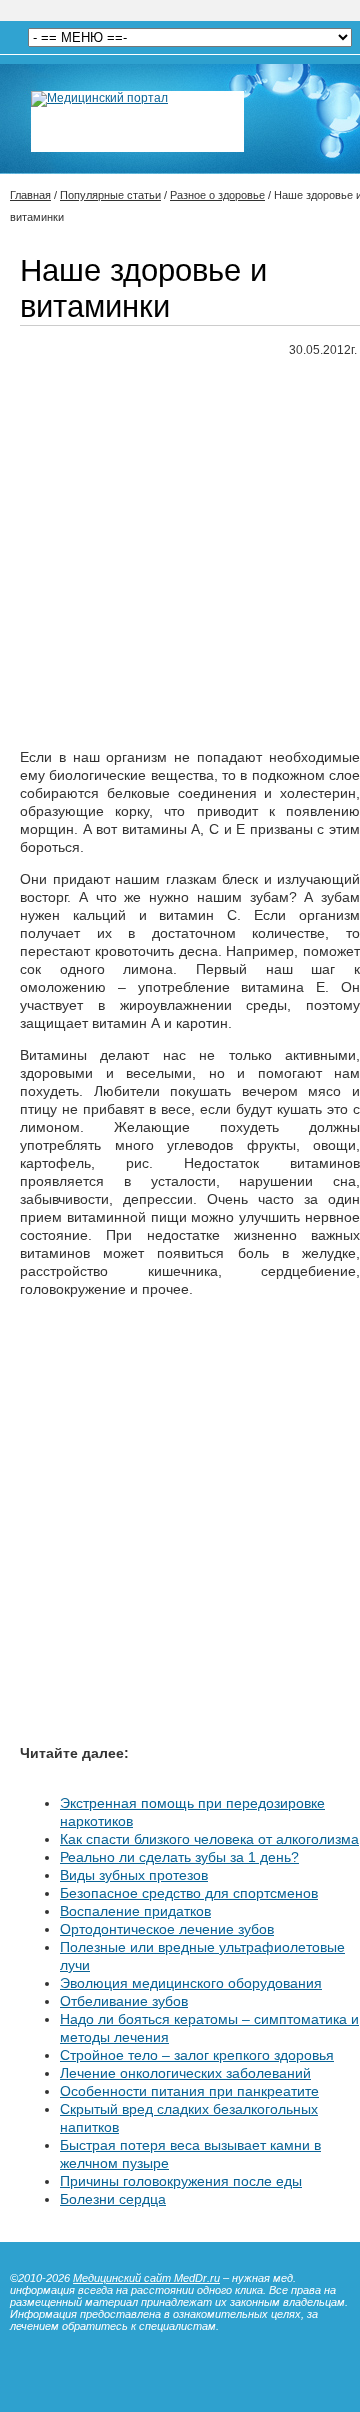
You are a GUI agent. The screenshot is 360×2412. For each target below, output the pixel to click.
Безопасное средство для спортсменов (189, 1893)
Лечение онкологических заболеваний (185, 2073)
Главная (30, 195)
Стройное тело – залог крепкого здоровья (197, 2055)
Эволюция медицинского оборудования (191, 1983)
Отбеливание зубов (124, 2001)
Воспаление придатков (135, 1911)
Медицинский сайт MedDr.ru (146, 2278)
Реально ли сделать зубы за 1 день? (179, 1857)
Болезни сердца (113, 2199)
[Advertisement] (180, 554)
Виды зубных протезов (134, 1875)
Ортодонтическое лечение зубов (167, 1929)
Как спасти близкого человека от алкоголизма (209, 1839)
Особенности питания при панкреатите (189, 2091)
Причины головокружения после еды (181, 2181)
